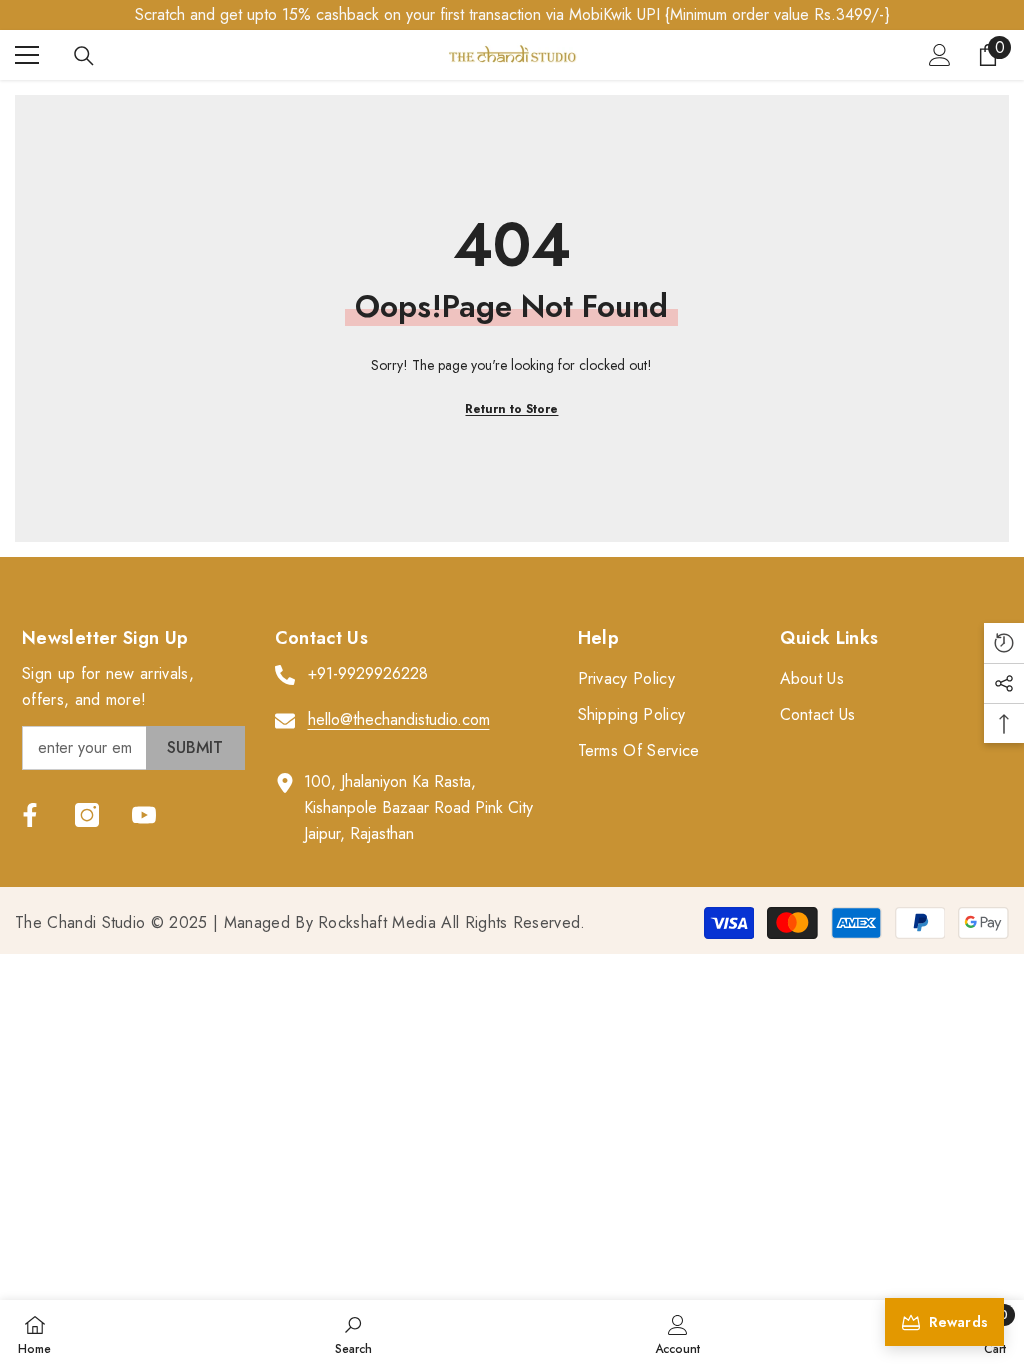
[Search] (84, 56)
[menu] (27, 55)
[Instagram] (87, 815)
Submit (195, 747)
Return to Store (511, 409)
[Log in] (940, 55)
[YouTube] (144, 815)
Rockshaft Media (377, 922)
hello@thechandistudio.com (399, 719)
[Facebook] (30, 815)
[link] (353, 1333)
